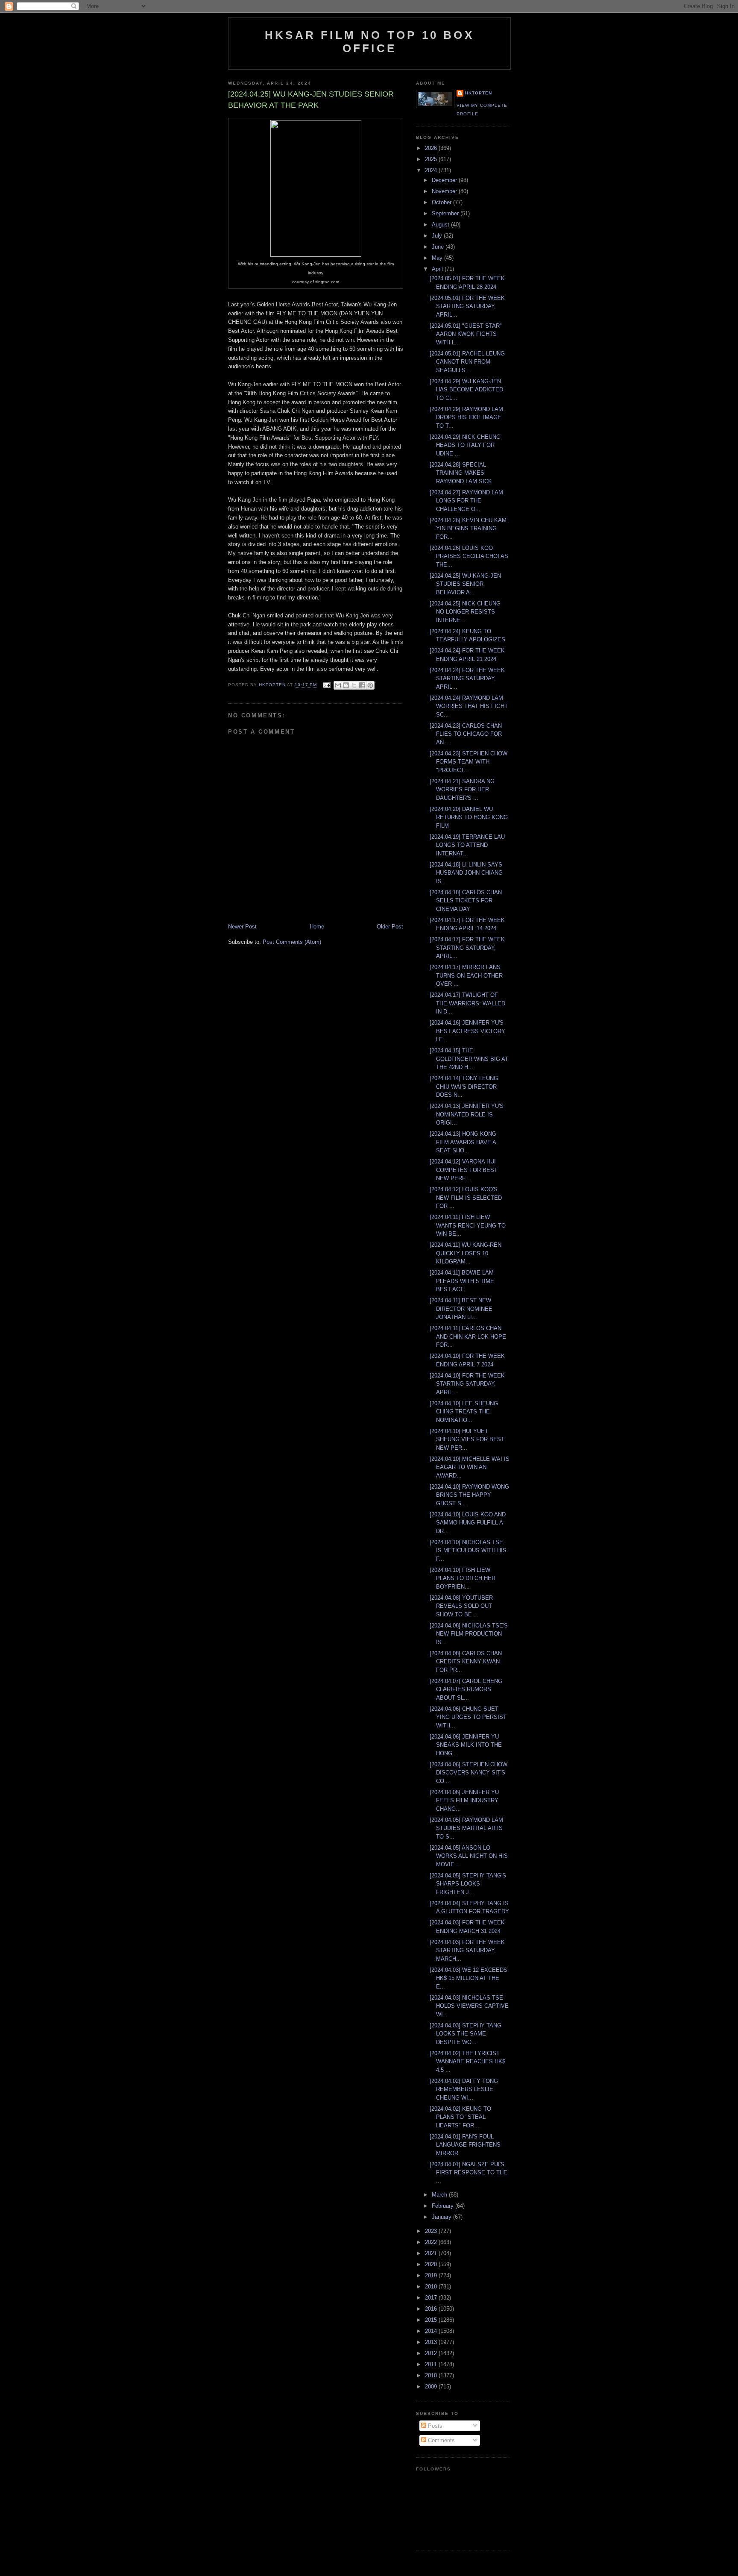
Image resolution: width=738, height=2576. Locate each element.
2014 (432, 2331)
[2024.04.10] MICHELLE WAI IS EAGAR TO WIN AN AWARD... (470, 1467)
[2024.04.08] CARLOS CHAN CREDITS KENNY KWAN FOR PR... (466, 1662)
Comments (441, 2440)
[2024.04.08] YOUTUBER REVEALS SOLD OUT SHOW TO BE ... (461, 1606)
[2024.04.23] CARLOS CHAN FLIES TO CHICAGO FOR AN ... (466, 734)
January (442, 2217)
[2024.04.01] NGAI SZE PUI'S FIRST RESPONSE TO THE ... (469, 2173)
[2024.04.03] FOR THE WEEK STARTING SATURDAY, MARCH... (467, 1950)
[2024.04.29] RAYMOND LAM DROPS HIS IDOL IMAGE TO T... (466, 417)
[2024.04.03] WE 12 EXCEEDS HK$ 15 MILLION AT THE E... (469, 1978)
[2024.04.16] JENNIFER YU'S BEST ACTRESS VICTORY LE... (467, 1031)
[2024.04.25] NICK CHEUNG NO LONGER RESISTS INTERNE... (465, 612)
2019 (432, 2275)
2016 (432, 2309)
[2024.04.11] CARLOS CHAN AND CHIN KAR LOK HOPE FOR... (468, 1336)
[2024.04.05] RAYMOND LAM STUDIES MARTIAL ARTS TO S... (466, 1828)
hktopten (479, 93)
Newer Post (242, 927)
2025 (432, 159)
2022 (432, 2242)
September (446, 213)
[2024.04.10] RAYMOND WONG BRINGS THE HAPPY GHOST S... (469, 1495)
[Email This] (338, 685)
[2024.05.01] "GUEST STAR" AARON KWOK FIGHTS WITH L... (466, 334)
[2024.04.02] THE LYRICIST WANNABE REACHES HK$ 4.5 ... (467, 2062)
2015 (432, 2320)
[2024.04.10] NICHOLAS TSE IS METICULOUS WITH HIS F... (468, 1551)
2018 (432, 2287)
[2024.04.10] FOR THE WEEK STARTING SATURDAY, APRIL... (467, 1384)
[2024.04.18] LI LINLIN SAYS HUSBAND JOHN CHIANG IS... (466, 873)
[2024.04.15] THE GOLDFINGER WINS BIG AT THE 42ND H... (469, 1059)
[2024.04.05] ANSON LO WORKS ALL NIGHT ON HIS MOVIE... (469, 1856)
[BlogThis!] (346, 685)
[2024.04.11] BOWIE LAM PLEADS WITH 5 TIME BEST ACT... (462, 1281)
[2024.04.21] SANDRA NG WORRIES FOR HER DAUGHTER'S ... (462, 790)
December (445, 180)
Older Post (390, 927)
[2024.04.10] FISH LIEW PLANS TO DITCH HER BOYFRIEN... (463, 1578)
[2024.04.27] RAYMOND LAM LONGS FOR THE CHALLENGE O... (466, 501)
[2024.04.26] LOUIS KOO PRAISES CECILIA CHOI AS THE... (469, 556)
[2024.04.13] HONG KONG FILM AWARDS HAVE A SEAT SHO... (463, 1142)
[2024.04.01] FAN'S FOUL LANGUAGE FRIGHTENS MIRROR (465, 2145)
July (438, 236)
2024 (432, 170)
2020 (432, 2264)
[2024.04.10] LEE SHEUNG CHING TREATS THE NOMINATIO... (464, 1412)
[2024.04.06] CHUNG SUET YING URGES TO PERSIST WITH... (468, 1717)
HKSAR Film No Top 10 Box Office (369, 42)
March (440, 2195)
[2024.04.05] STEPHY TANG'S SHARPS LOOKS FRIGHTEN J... (468, 1884)
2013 (432, 2342)
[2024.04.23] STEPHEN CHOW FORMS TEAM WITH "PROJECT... (469, 762)
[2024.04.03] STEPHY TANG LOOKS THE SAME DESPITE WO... (466, 2034)
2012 (432, 2353)
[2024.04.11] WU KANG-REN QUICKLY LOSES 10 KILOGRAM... (466, 1253)
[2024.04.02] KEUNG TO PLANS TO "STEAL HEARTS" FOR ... (460, 2117)
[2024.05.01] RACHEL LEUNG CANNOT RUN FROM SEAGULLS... (467, 362)
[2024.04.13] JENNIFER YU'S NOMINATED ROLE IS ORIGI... (467, 1114)
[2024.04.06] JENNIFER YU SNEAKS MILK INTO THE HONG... (466, 1745)
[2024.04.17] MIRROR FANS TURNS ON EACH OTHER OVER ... (466, 975)
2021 (432, 2253)
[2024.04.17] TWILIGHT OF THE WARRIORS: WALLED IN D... (467, 1003)
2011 (432, 2364)
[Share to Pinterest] (370, 685)
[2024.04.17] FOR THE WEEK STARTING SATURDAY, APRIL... (467, 948)
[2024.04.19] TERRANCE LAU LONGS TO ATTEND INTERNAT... (467, 845)
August (441, 225)
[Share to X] (354, 685)
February (444, 2206)
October (442, 202)
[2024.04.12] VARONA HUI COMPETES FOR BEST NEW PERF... (464, 1170)
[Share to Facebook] (362, 685)
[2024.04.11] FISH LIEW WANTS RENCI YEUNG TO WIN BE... (468, 1225)
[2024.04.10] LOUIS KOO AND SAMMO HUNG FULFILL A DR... (468, 1523)
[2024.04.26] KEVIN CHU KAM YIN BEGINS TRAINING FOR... (468, 529)
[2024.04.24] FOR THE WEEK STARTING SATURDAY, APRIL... (467, 679)
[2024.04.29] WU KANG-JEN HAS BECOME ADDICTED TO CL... (466, 390)
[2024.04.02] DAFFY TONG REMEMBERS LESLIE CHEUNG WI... (464, 2089)
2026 (432, 148)
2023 (432, 2231)
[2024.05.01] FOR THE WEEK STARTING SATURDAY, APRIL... (467, 306)
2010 (432, 2375)
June (439, 247)
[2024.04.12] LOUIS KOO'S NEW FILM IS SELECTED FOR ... (466, 1198)
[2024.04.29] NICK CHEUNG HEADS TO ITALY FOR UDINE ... (465, 445)
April (438, 269)
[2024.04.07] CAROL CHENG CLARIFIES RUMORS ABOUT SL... (466, 1689)
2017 (432, 2298)
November (445, 191)
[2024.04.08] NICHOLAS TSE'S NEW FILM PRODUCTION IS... (469, 1634)
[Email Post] (326, 685)
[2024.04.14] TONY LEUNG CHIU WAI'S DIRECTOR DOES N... (464, 1087)
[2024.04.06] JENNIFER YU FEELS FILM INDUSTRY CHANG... (464, 1801)
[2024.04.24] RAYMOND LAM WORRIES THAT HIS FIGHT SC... (469, 706)
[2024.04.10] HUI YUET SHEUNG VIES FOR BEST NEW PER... (467, 1439)
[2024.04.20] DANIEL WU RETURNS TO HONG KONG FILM (469, 817)
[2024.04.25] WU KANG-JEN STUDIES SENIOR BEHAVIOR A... (465, 584)
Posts (434, 2426)
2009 (432, 2387)
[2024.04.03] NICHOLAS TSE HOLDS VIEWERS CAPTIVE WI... (469, 2006)
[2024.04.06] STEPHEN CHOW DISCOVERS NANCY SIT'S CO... (469, 1773)
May (438, 258)
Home (317, 927)
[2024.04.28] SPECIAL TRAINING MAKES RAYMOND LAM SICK (461, 473)
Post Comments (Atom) (292, 942)
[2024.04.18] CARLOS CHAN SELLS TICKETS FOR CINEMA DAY (466, 901)
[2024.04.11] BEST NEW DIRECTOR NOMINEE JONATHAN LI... (461, 1309)
